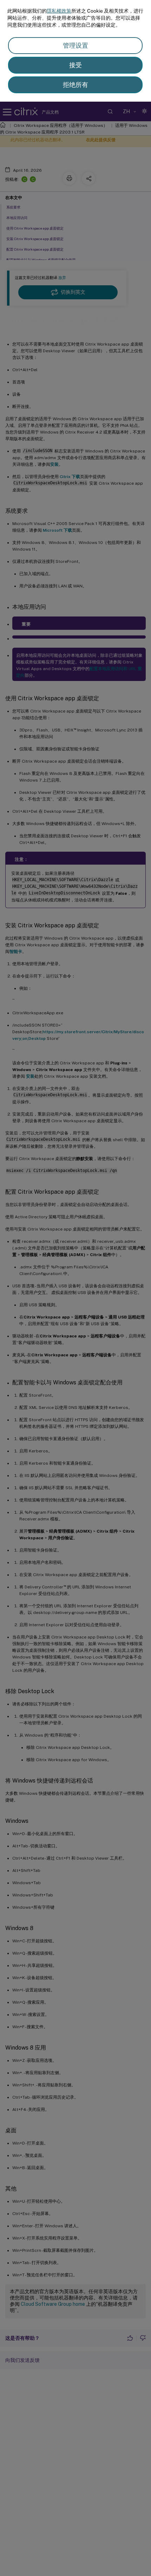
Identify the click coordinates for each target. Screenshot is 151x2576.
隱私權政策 (59, 11)
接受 (75, 65)
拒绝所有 (75, 85)
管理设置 (75, 45)
